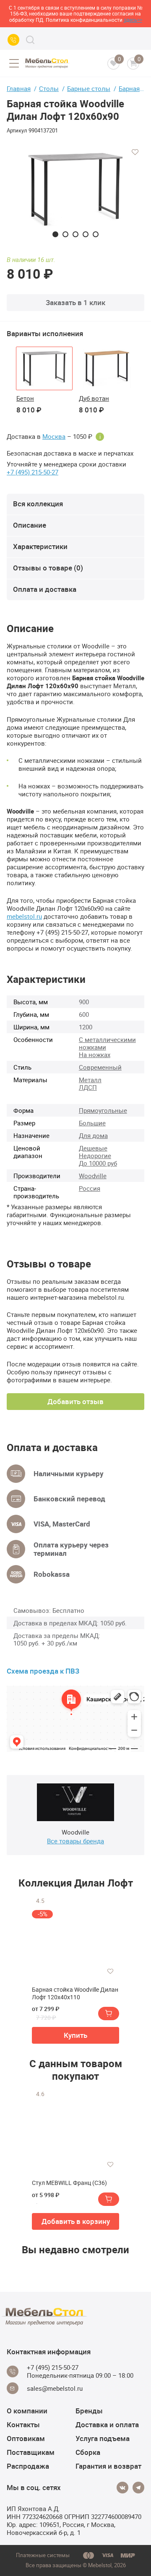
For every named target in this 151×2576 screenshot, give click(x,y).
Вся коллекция (38, 504)
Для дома (93, 1135)
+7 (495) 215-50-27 (33, 472)
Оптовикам (26, 2438)
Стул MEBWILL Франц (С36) (69, 2183)
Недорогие (95, 1156)
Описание (30, 525)
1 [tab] (55, 234)
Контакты (23, 2424)
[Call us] (13, 40)
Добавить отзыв (75, 1401)
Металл (90, 1080)
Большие (92, 1123)
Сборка (88, 2452)
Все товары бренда (75, 1841)
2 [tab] (65, 234)
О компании (27, 2411)
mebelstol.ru (24, 916)
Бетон (25, 398)
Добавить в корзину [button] (76, 2221)
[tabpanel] (75, 190)
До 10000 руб (98, 1163)
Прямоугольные (103, 1110)
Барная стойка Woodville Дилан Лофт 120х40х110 (75, 1993)
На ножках (95, 1055)
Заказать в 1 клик (75, 302)
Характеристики (40, 546)
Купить (75, 2035)
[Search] (30, 40)
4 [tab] (86, 234)
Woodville (93, 1176)
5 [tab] (96, 234)
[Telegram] (138, 2488)
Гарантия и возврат (108, 2466)
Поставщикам (31, 2452)
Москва (54, 437)
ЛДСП (88, 1087)
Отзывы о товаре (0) (48, 568)
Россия (90, 1188)
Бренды (89, 2411)
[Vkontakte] (122, 2488)
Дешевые (93, 1148)
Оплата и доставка (45, 589)
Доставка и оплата (107, 2424)
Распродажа (28, 2466)
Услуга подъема (103, 2438)
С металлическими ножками (107, 1043)
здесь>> (133, 20)
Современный (100, 1067)
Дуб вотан (94, 398)
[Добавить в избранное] (135, 152)
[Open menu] (14, 63)
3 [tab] (75, 234)
